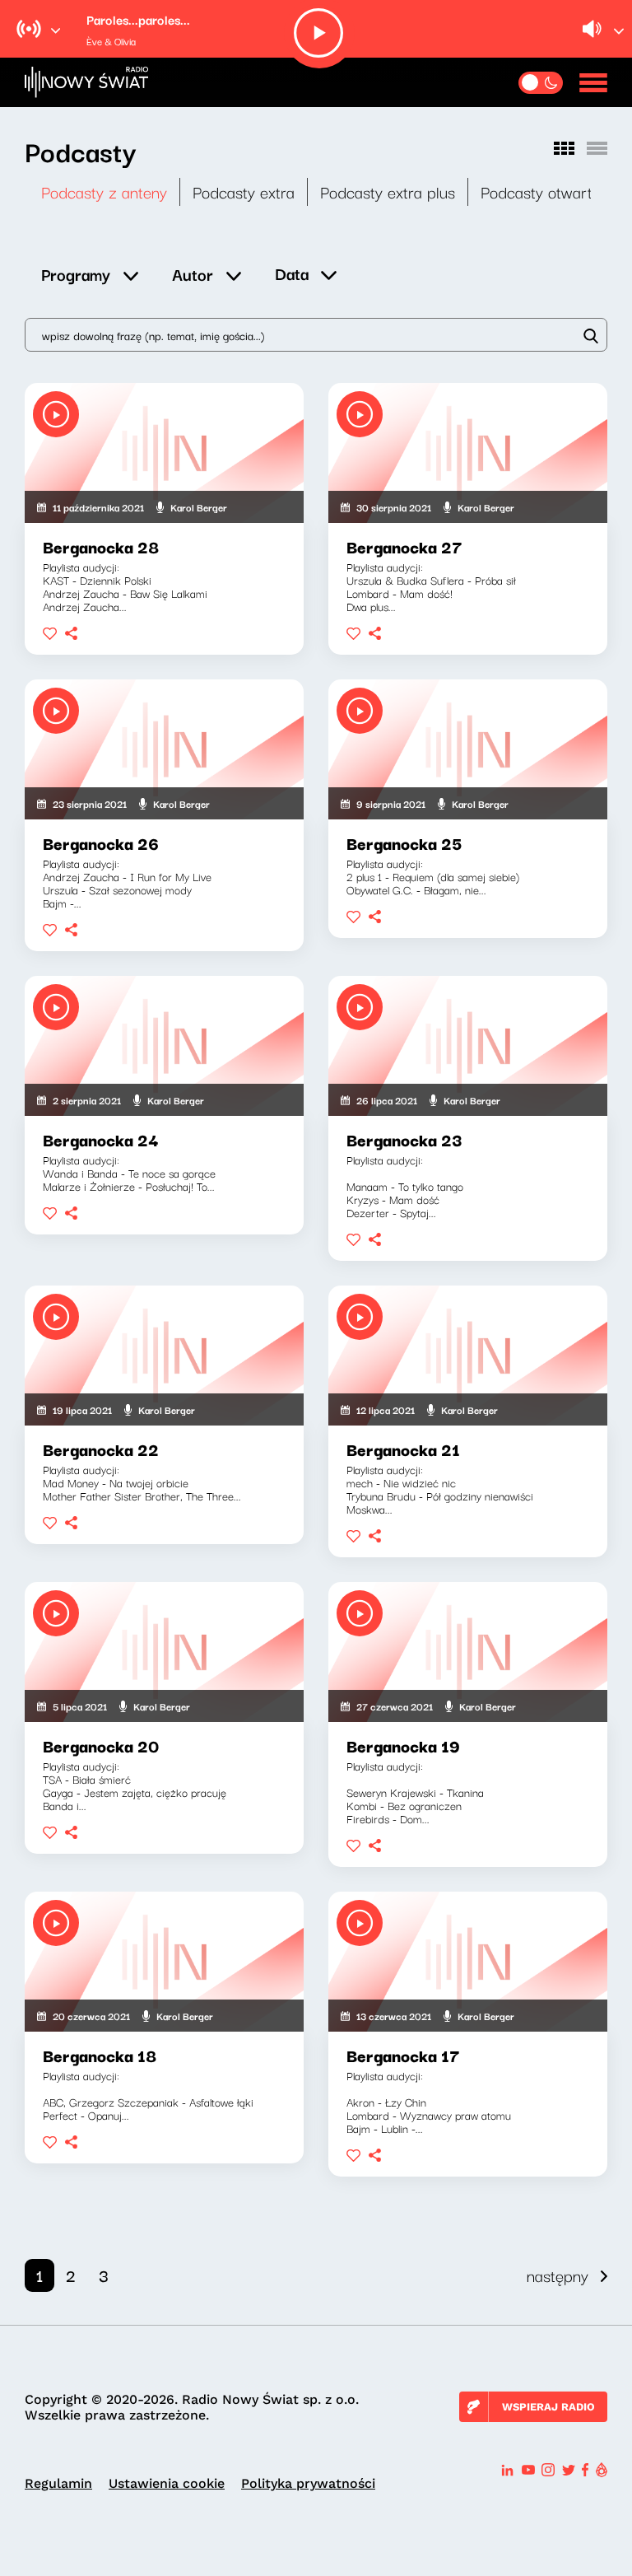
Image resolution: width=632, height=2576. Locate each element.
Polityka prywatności (308, 2483)
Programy (76, 274)
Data (292, 273)
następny (558, 2275)
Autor (193, 274)
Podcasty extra (244, 191)
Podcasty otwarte (541, 191)
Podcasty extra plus (388, 191)
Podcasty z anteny (104, 191)
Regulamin (58, 2483)
